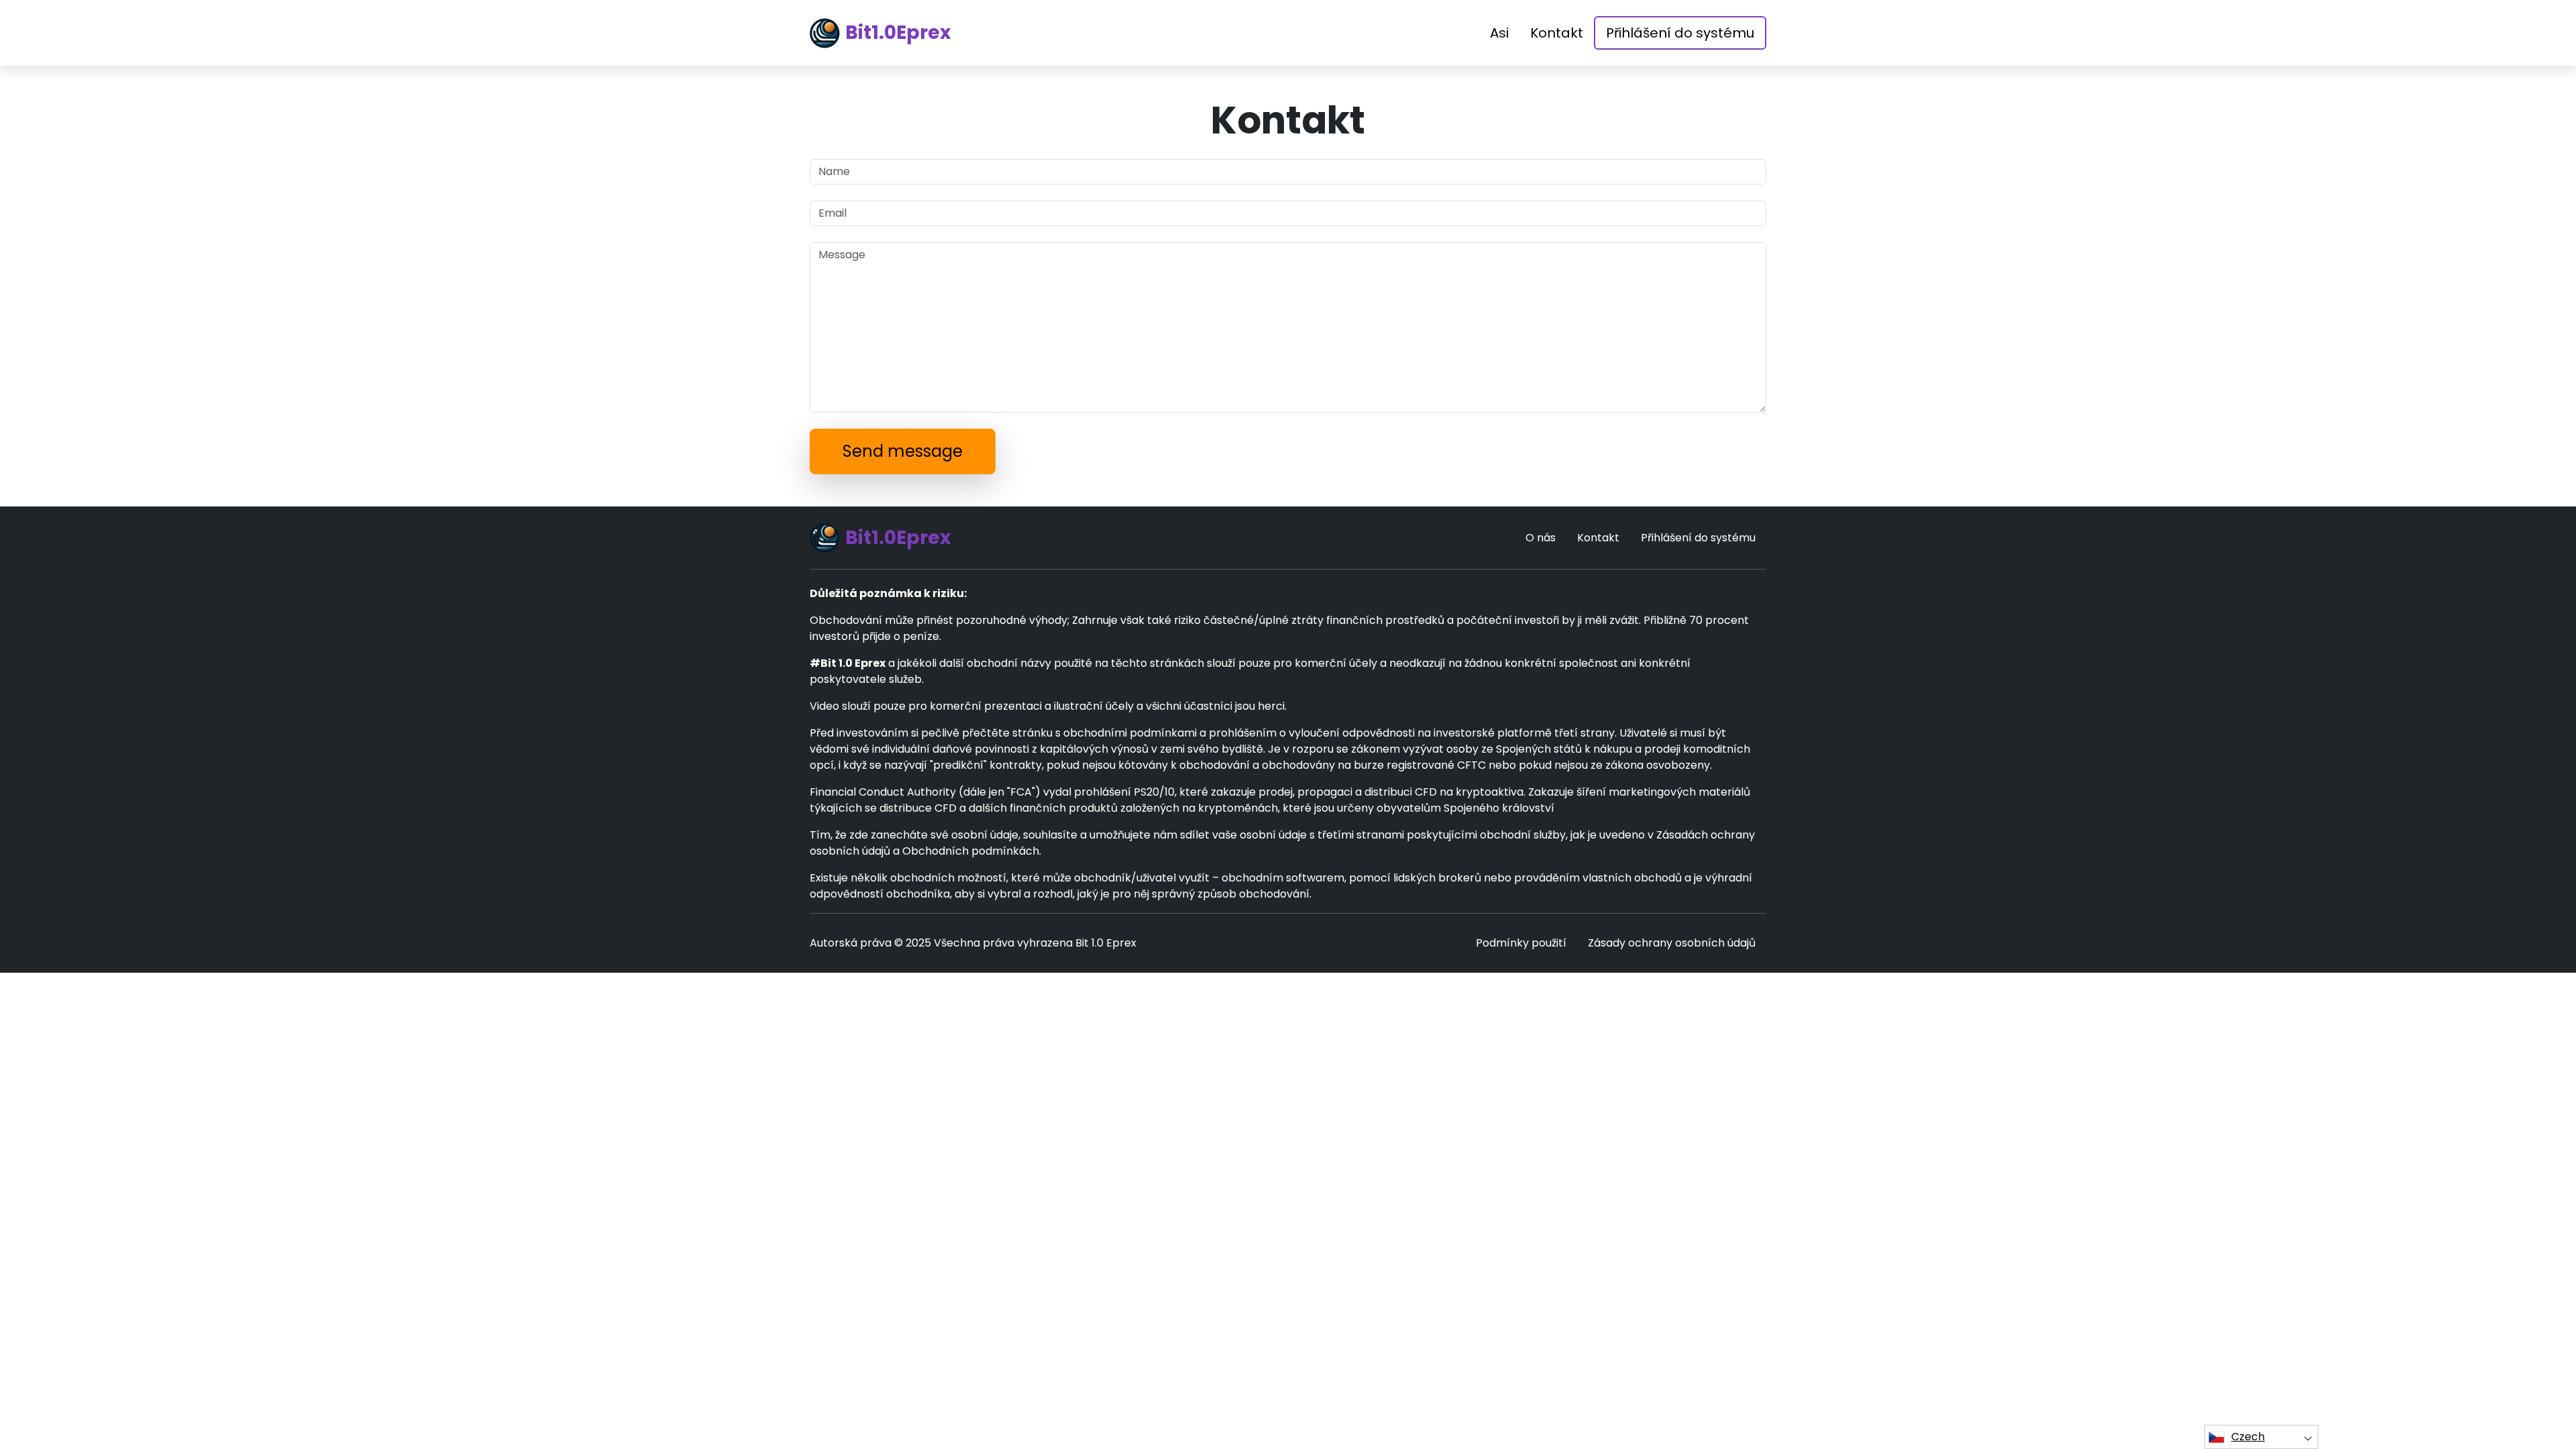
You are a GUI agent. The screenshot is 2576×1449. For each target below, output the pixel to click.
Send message (903, 451)
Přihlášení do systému (1680, 33)
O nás (1541, 538)
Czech (2248, 1437)
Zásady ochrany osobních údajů (1672, 943)
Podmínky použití (1521, 943)
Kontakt (1557, 33)
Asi (1499, 33)
